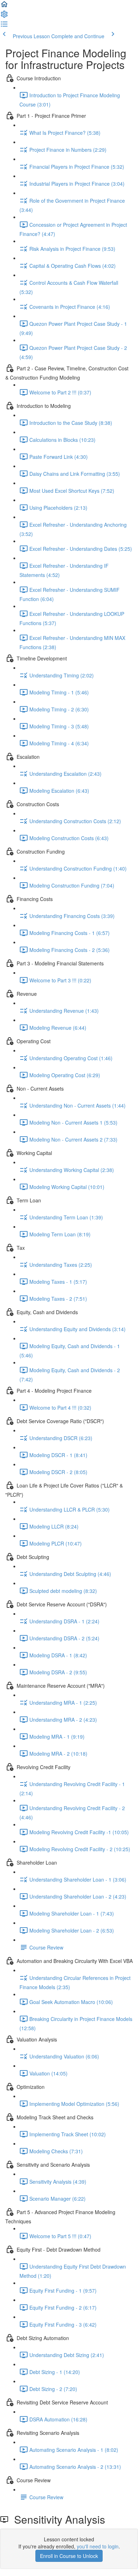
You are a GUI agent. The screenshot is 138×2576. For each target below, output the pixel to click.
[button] (4, 6)
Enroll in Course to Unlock (69, 2556)
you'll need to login (98, 2546)
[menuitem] (4, 16)
